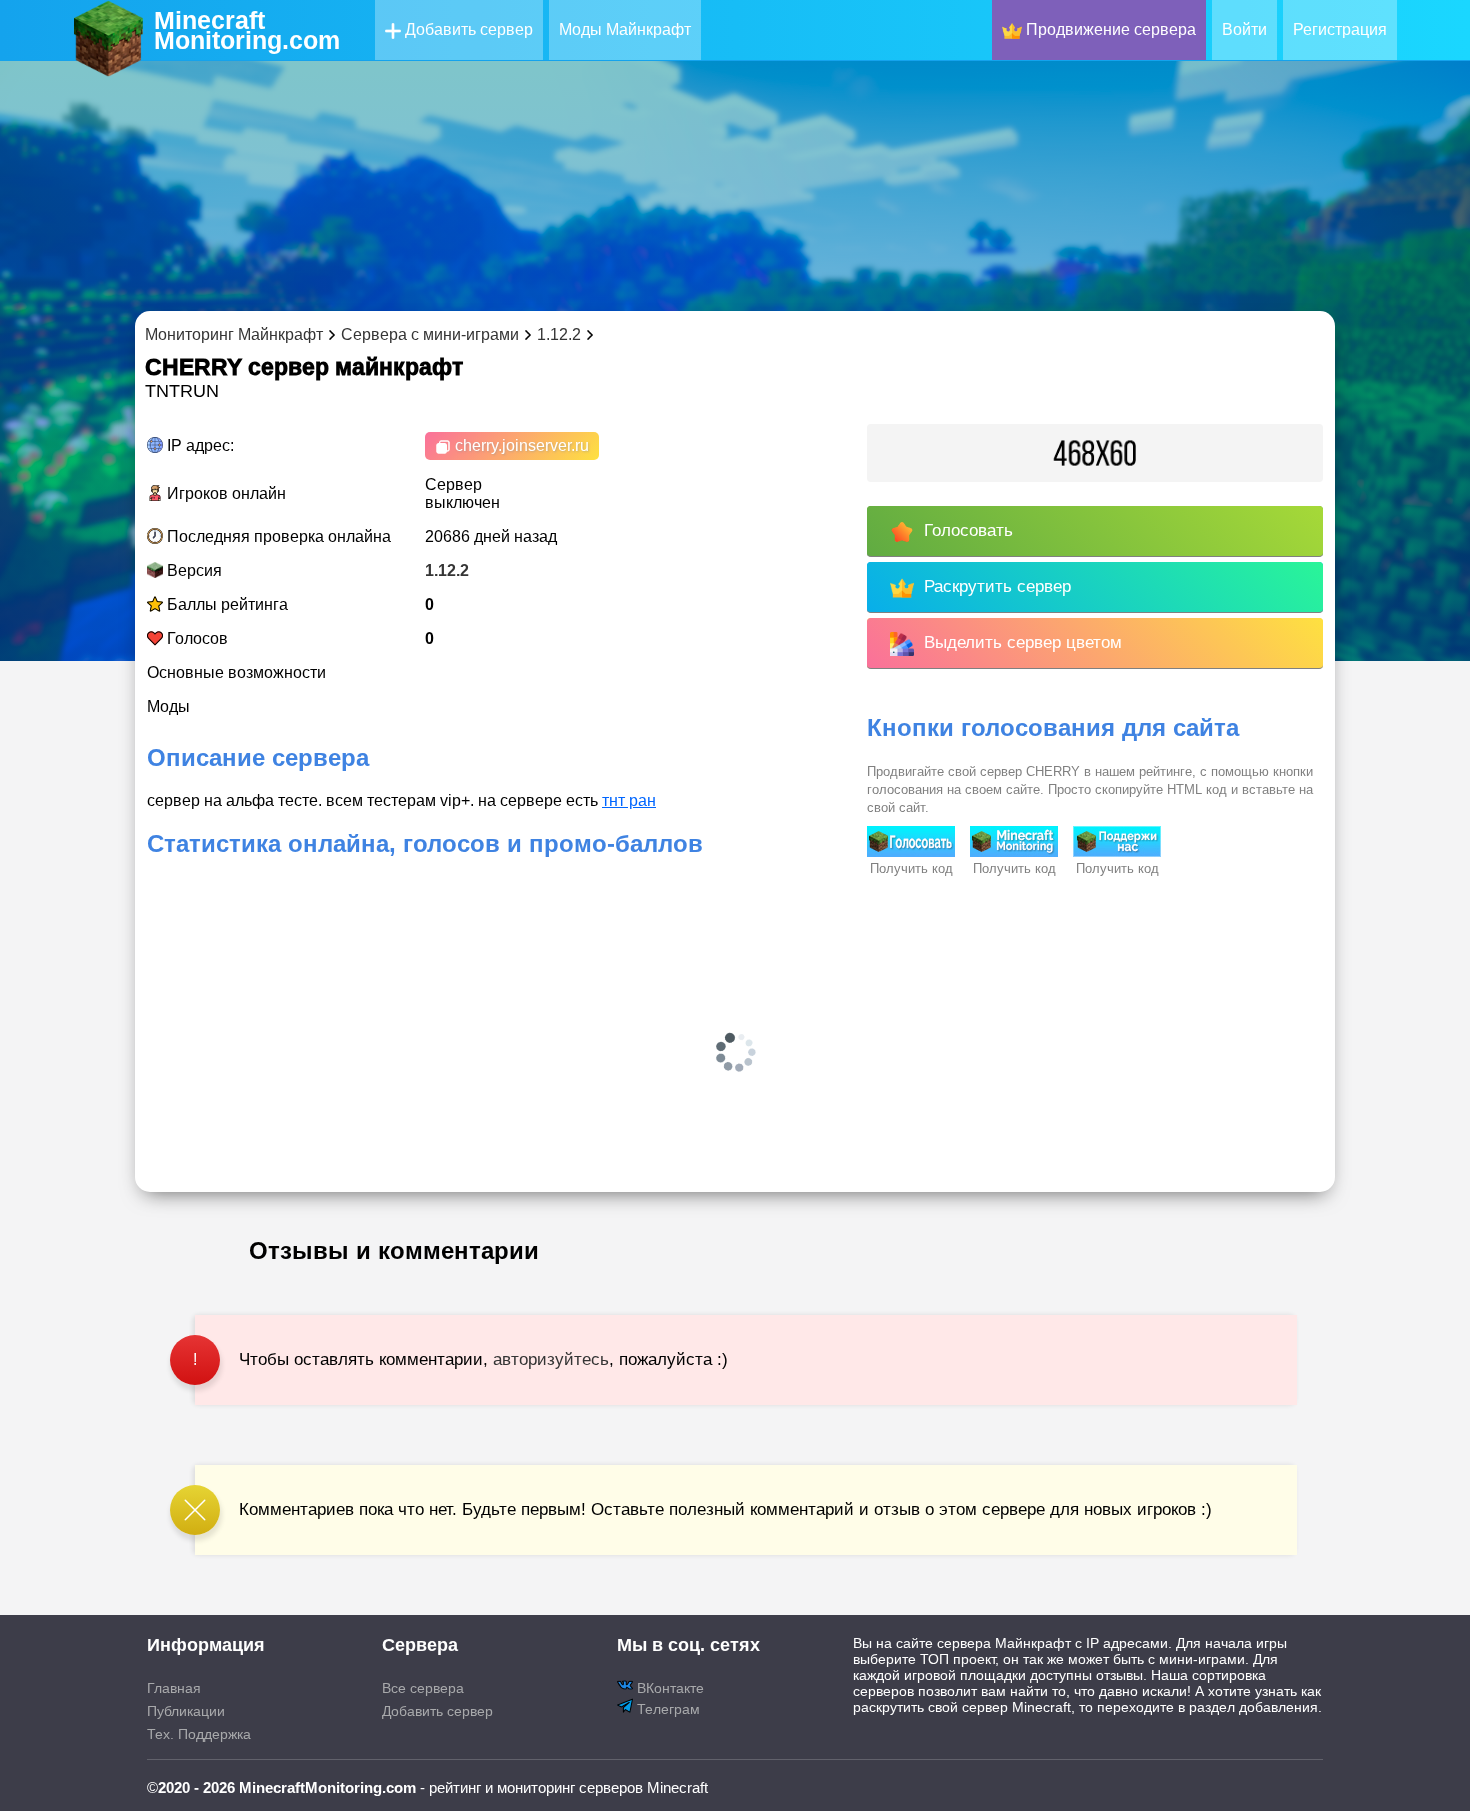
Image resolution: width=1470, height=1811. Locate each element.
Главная (174, 1688)
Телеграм (666, 1709)
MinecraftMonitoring (247, 30)
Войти (1244, 29)
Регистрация (1340, 29)
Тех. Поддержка (199, 1734)
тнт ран (629, 800)
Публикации (186, 1711)
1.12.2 (447, 570)
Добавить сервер (467, 29)
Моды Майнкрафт (625, 29)
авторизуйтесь (551, 1359)
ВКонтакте (668, 1688)
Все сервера (423, 1688)
